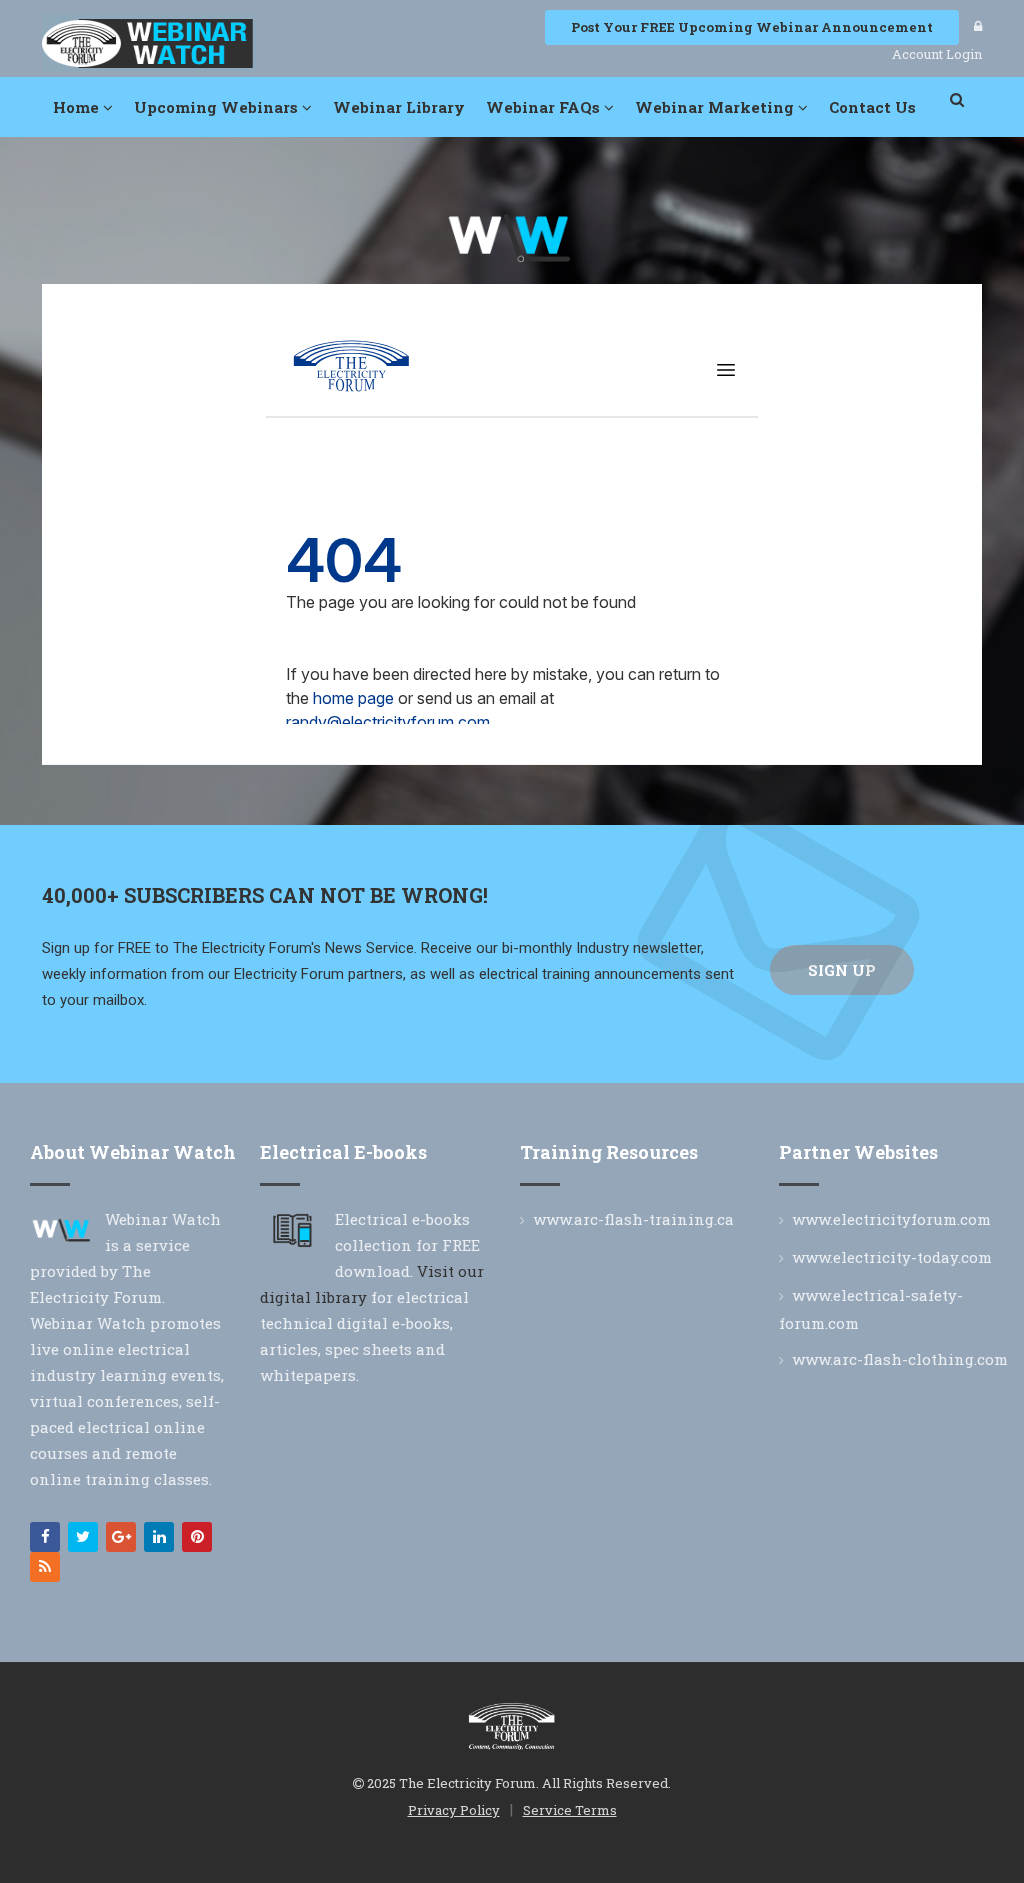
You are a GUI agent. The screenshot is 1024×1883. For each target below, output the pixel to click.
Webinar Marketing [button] (716, 107)
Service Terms (570, 1810)
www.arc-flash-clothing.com (900, 1359)
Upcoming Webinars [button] (218, 107)
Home (78, 107)
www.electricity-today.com (892, 1257)
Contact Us (872, 107)
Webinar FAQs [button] (545, 107)
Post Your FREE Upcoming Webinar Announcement (752, 27)
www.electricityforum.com (891, 1219)
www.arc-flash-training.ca (633, 1219)
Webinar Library (399, 107)
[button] (958, 99)
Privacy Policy (454, 1810)
